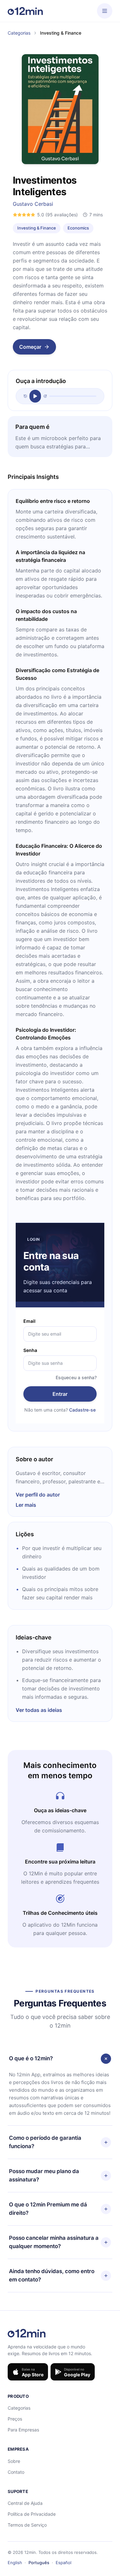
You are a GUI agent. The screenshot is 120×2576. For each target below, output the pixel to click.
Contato (16, 2472)
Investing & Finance (37, 228)
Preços (15, 2419)
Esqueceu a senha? (76, 1377)
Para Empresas (23, 2430)
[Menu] (105, 11)
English (15, 2563)
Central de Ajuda (25, 2503)
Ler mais (26, 1505)
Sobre (14, 2461)
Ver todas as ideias (39, 1710)
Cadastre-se (82, 1410)
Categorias (19, 33)
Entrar (60, 1394)
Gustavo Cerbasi (33, 204)
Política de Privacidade (32, 2514)
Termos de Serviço (27, 2525)
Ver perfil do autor (38, 1495)
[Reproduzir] (35, 396)
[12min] (25, 11)
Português (39, 2563)
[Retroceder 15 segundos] (25, 396)
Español (64, 2563)
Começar (30, 347)
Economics (78, 228)
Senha (30, 1350)
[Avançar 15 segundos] (45, 396)
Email (29, 1321)
